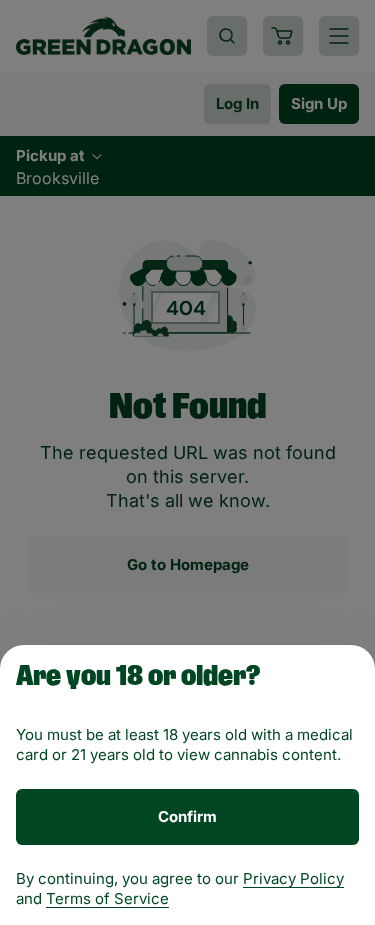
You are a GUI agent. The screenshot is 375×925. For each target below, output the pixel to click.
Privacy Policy (293, 878)
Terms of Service (107, 898)
